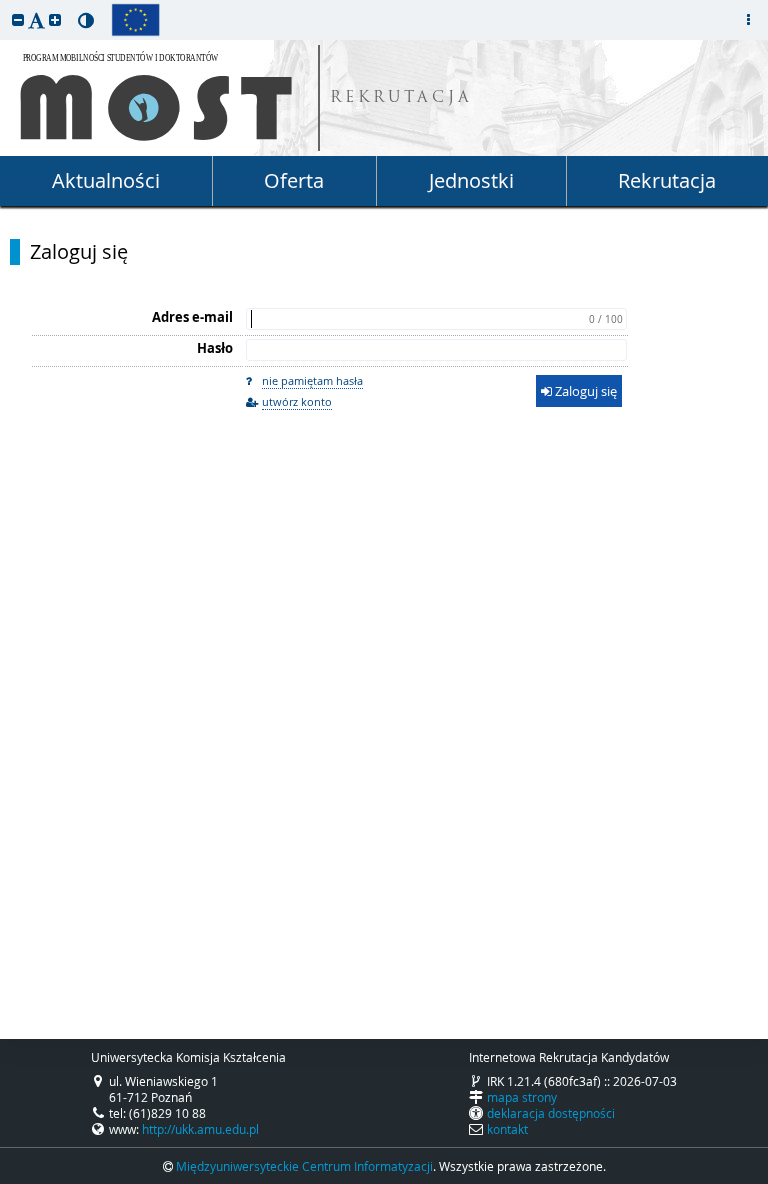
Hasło (215, 348)
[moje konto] (748, 20)
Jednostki (471, 180)
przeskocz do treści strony (5, 5)
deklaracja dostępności (551, 1113)
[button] (18, 19)
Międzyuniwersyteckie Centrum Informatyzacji (304, 1166)
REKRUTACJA (401, 98)
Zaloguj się (79, 252)
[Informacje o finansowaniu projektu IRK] (135, 20)
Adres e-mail (192, 317)
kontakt (507, 1129)
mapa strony (522, 1097)
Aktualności (106, 180)
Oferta (294, 180)
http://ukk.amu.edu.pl (200, 1129)
